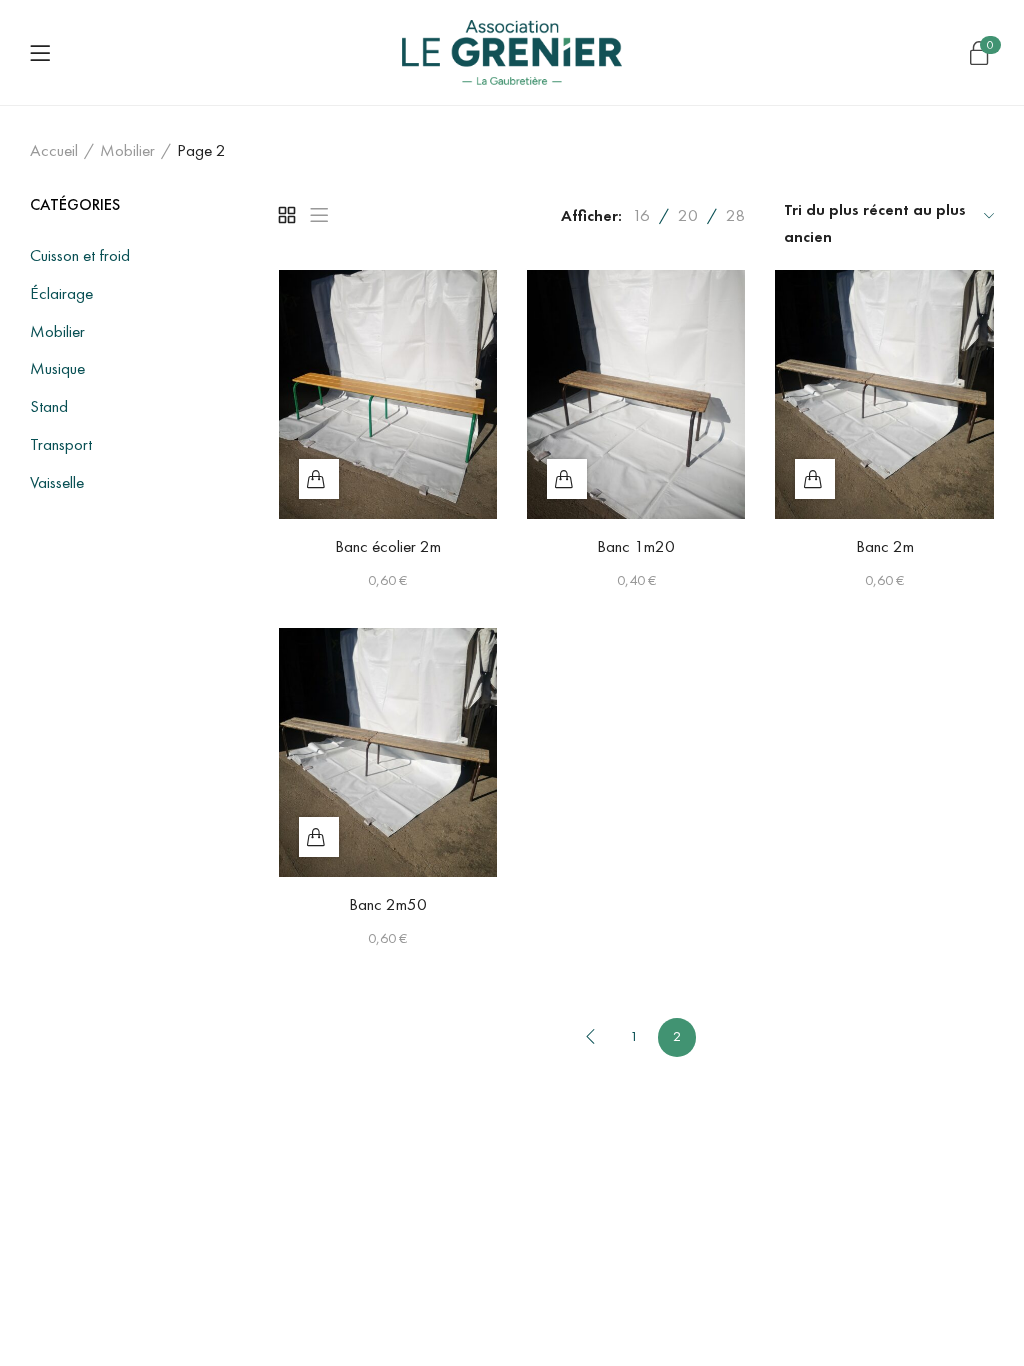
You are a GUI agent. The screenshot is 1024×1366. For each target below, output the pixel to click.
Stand (49, 406)
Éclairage (61, 293)
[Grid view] (287, 215)
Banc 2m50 (388, 904)
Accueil (54, 150)
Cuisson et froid (80, 255)
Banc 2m (885, 546)
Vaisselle (57, 482)
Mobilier (127, 150)
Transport (61, 444)
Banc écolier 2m (388, 546)
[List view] (319, 215)
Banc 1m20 (636, 546)
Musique (57, 368)
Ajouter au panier (319, 479)
